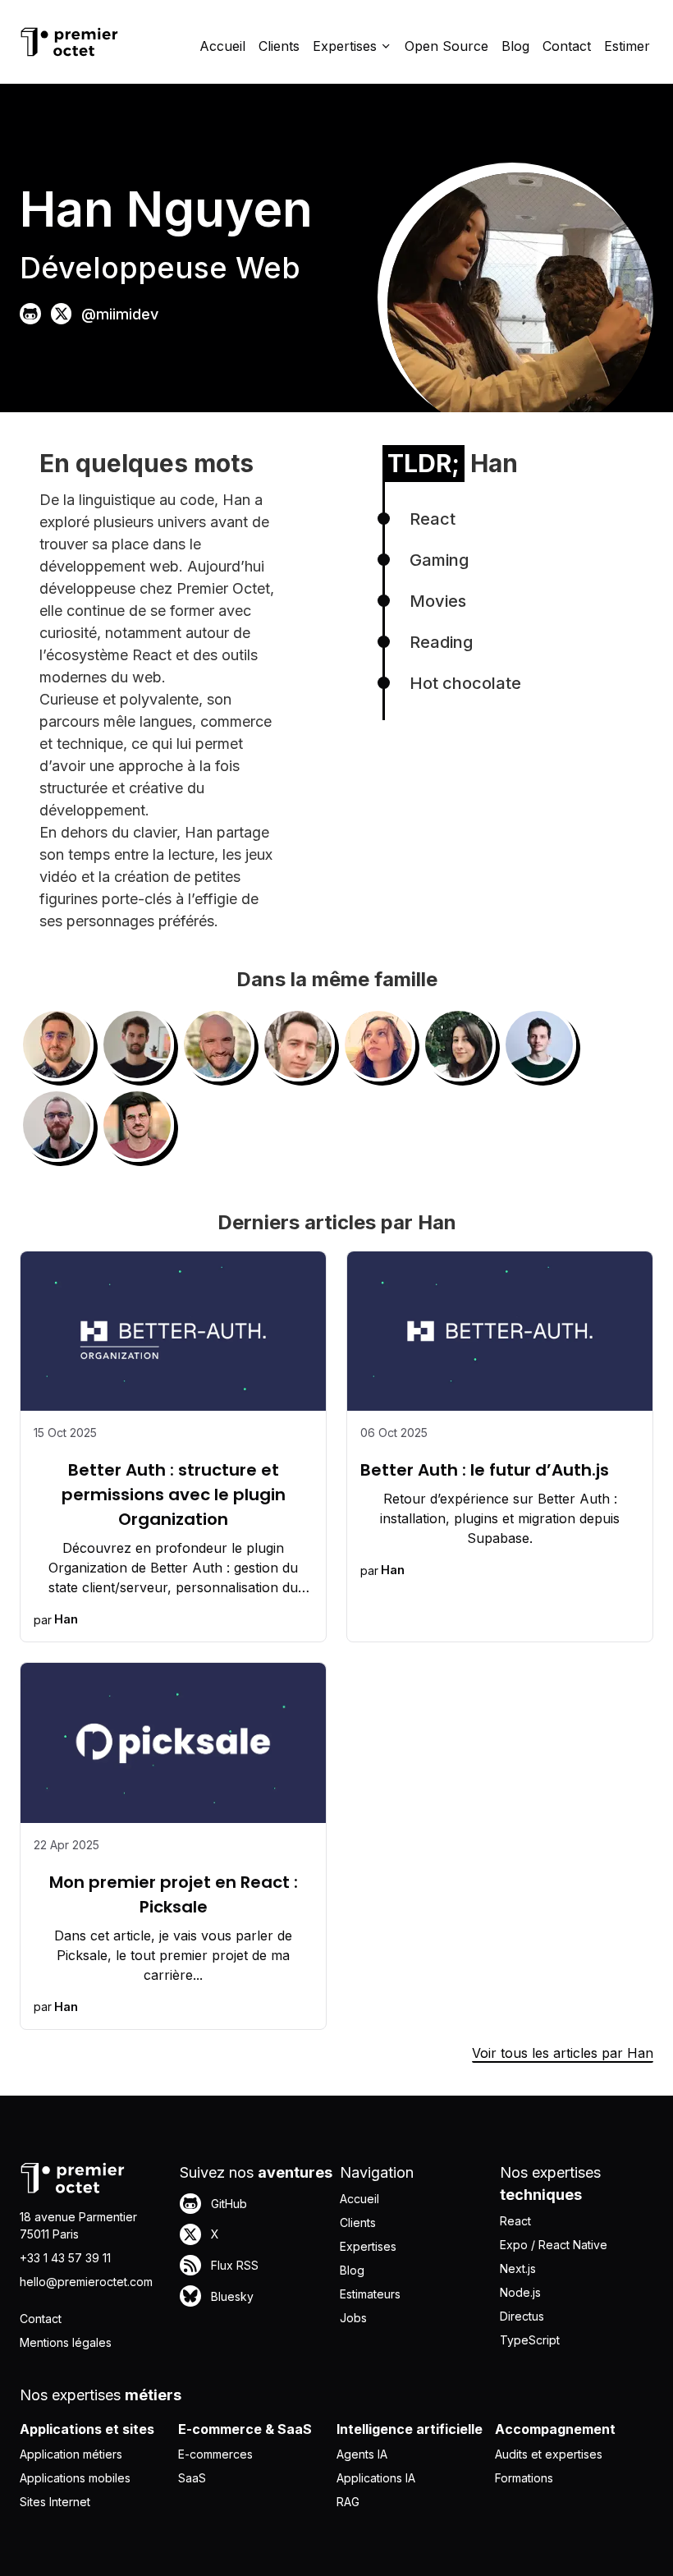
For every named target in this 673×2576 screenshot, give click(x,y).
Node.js (520, 2292)
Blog (515, 46)
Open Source (446, 46)
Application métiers (71, 2454)
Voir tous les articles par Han (563, 2053)
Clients (279, 46)
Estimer (627, 46)
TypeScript (530, 2340)
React (515, 2221)
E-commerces (215, 2454)
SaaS (192, 2478)
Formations (524, 2478)
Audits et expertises (549, 2454)
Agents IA (362, 2454)
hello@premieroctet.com (86, 2282)
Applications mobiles (75, 2478)
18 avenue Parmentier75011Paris (78, 2225)
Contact (567, 46)
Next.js (518, 2268)
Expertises (368, 2246)
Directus (522, 2316)
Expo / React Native (554, 2245)
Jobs (353, 2318)
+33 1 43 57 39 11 (65, 2258)
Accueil (222, 46)
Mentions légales (66, 2342)
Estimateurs (370, 2294)
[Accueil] (69, 42)
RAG (348, 2502)
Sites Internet (55, 2502)
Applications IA (376, 2478)
